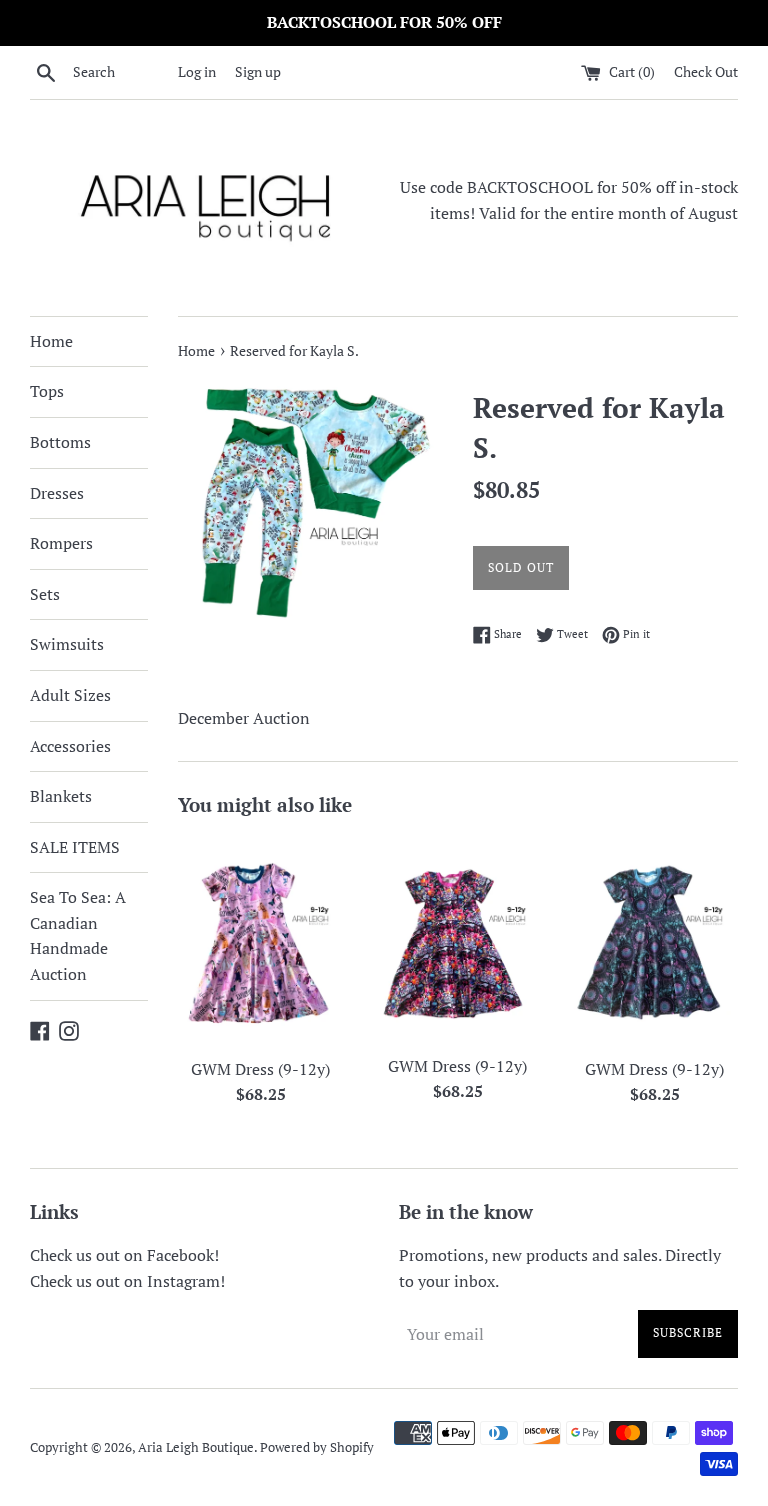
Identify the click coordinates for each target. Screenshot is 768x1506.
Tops (47, 391)
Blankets (61, 796)
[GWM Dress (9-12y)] (261, 942)
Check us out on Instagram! (127, 1281)
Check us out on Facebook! (124, 1255)
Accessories (70, 746)
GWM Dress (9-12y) (260, 1069)
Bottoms (60, 442)
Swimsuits (67, 644)
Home (51, 341)
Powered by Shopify (317, 1447)
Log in (197, 71)
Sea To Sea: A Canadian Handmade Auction (78, 935)
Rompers (61, 543)
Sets (45, 594)
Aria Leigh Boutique (196, 1447)
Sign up (258, 71)
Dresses (57, 493)
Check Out (706, 71)
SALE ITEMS (75, 847)
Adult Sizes (70, 695)
